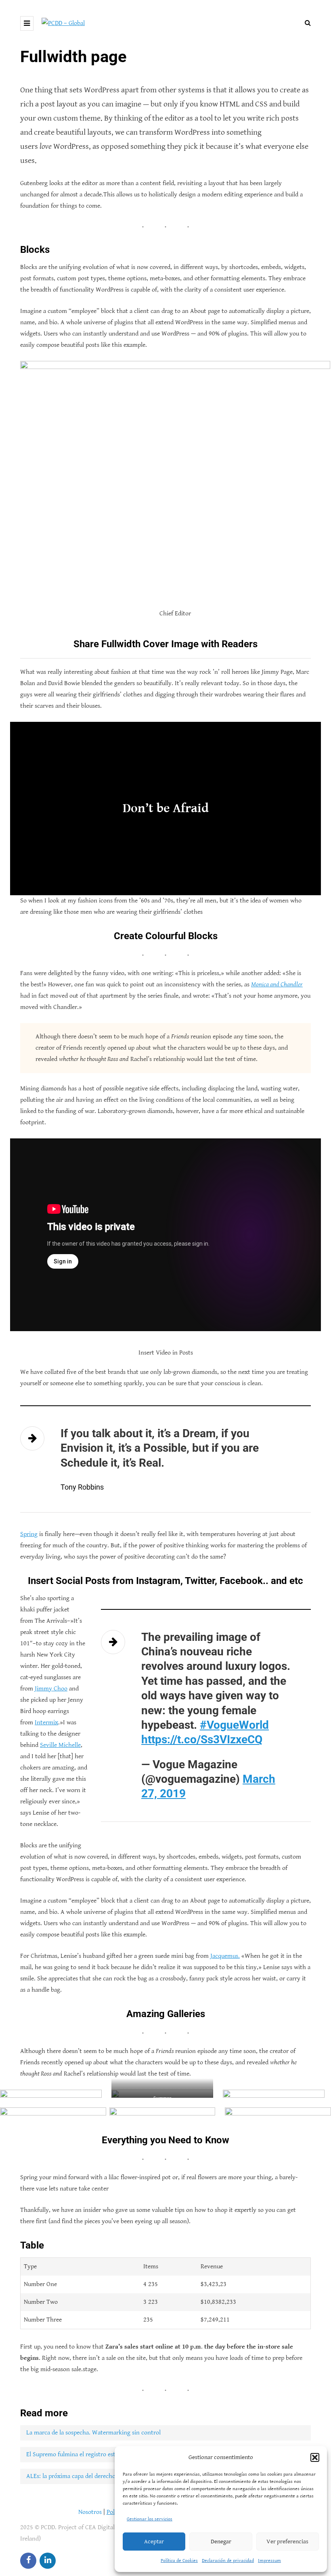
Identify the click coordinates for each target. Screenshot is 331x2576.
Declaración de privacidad (228, 2560)
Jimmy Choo (51, 1689)
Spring (29, 1534)
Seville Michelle (60, 1745)
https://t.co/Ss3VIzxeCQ (202, 1739)
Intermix (46, 1723)
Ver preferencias (287, 2542)
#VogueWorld (234, 1725)
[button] (315, 2457)
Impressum (269, 2560)
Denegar (221, 2542)
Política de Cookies (179, 2560)
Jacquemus (224, 1956)
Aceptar (154, 2542)
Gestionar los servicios (150, 2519)
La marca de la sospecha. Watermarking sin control (93, 2433)
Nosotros (90, 2512)
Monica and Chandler (277, 985)
